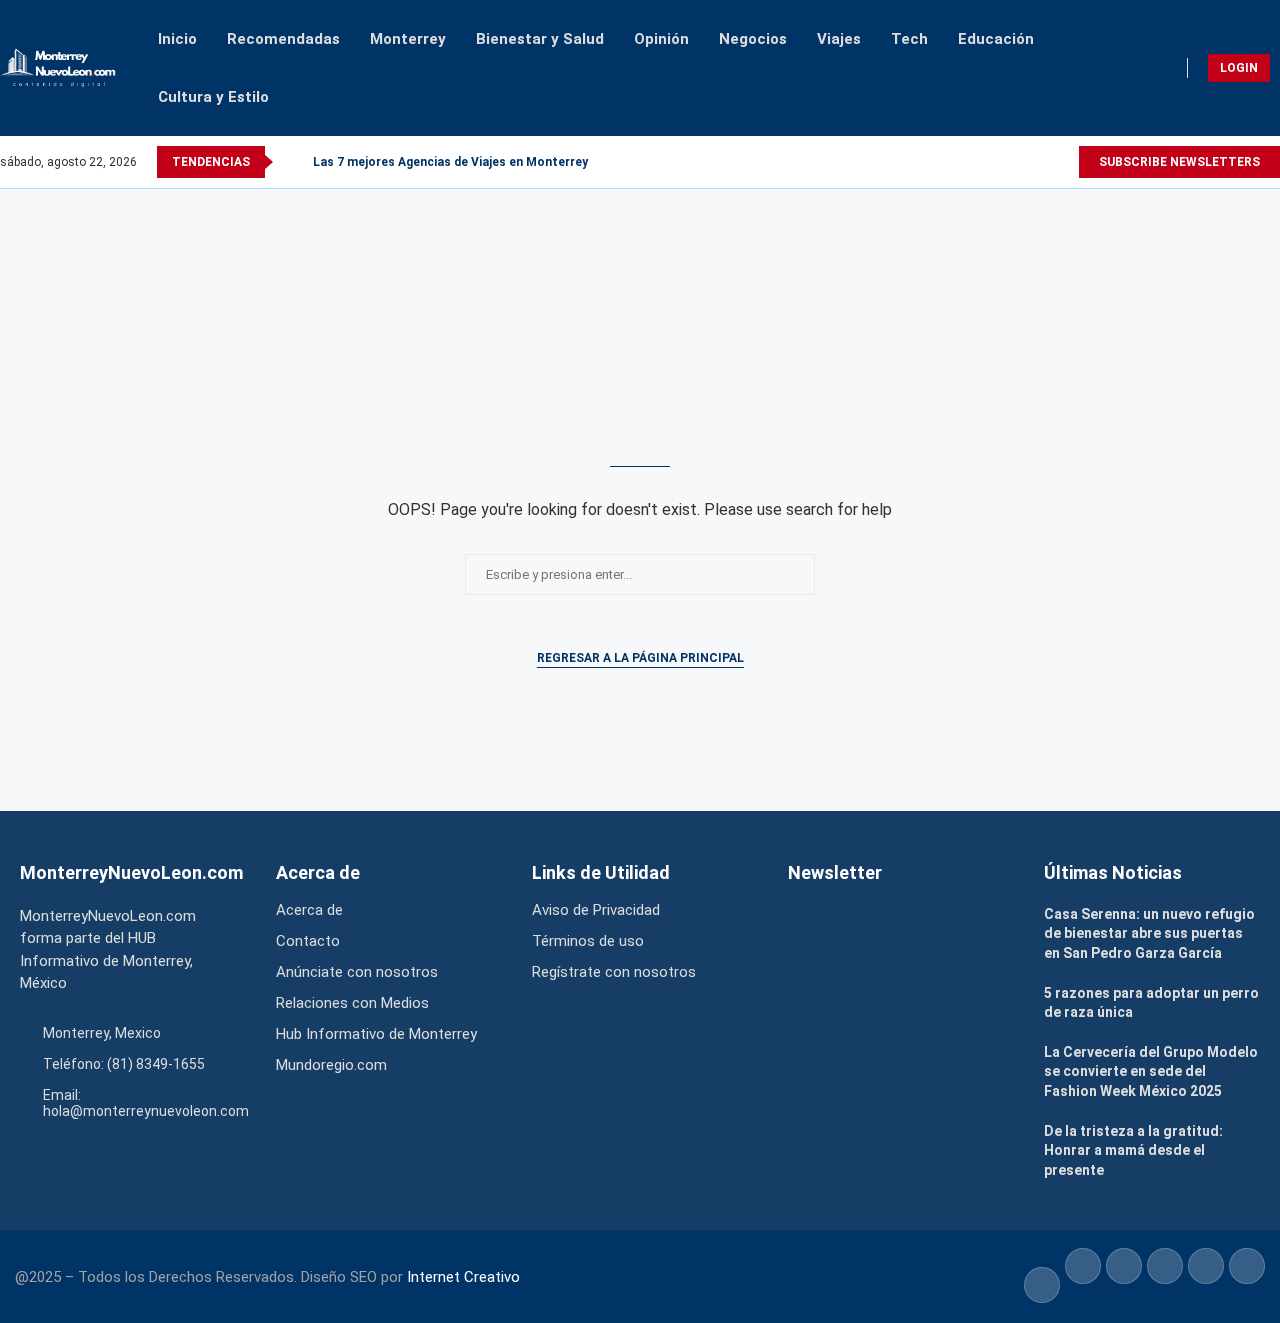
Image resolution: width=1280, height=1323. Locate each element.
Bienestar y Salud (540, 39)
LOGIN (1239, 68)
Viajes (839, 39)
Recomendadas (283, 39)
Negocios (753, 39)
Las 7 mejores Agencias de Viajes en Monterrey (450, 162)
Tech (909, 39)
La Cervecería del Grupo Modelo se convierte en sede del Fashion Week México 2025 (1151, 1071)
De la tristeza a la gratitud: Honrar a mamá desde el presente (1133, 1150)
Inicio (177, 39)
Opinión (661, 39)
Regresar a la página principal (640, 658)
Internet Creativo (463, 1277)
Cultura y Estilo (213, 97)
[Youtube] (1068, 162)
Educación (996, 39)
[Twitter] (1056, 162)
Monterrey (408, 39)
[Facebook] (1038, 162)
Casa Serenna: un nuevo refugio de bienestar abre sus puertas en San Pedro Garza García (1149, 933)
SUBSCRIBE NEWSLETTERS (1179, 162)
